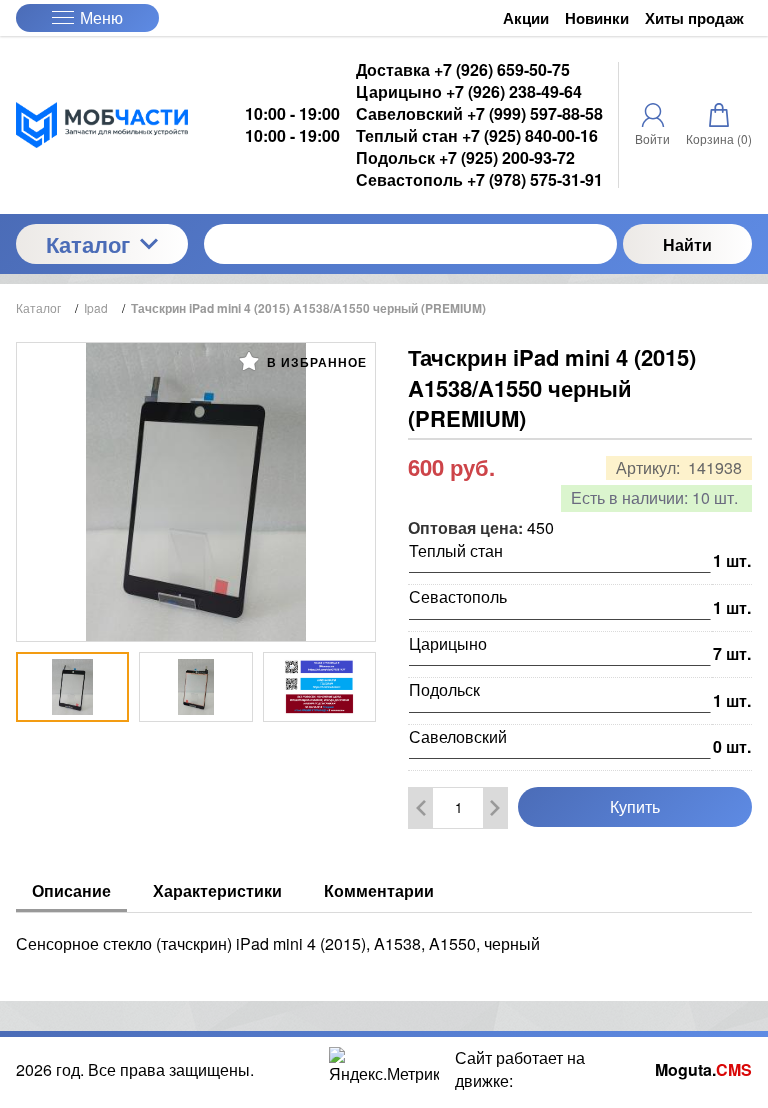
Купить (635, 806)
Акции (526, 18)
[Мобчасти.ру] (102, 125)
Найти (687, 244)
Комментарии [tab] (379, 890)
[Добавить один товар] (495, 808)
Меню (101, 17)
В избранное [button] (315, 362)
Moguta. (703, 1070)
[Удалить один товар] (421, 808)
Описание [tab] (71, 890)
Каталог (88, 244)
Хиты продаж (694, 18)
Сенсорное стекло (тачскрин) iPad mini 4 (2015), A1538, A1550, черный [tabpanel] (278, 943)
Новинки (597, 18)
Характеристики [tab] (217, 890)
